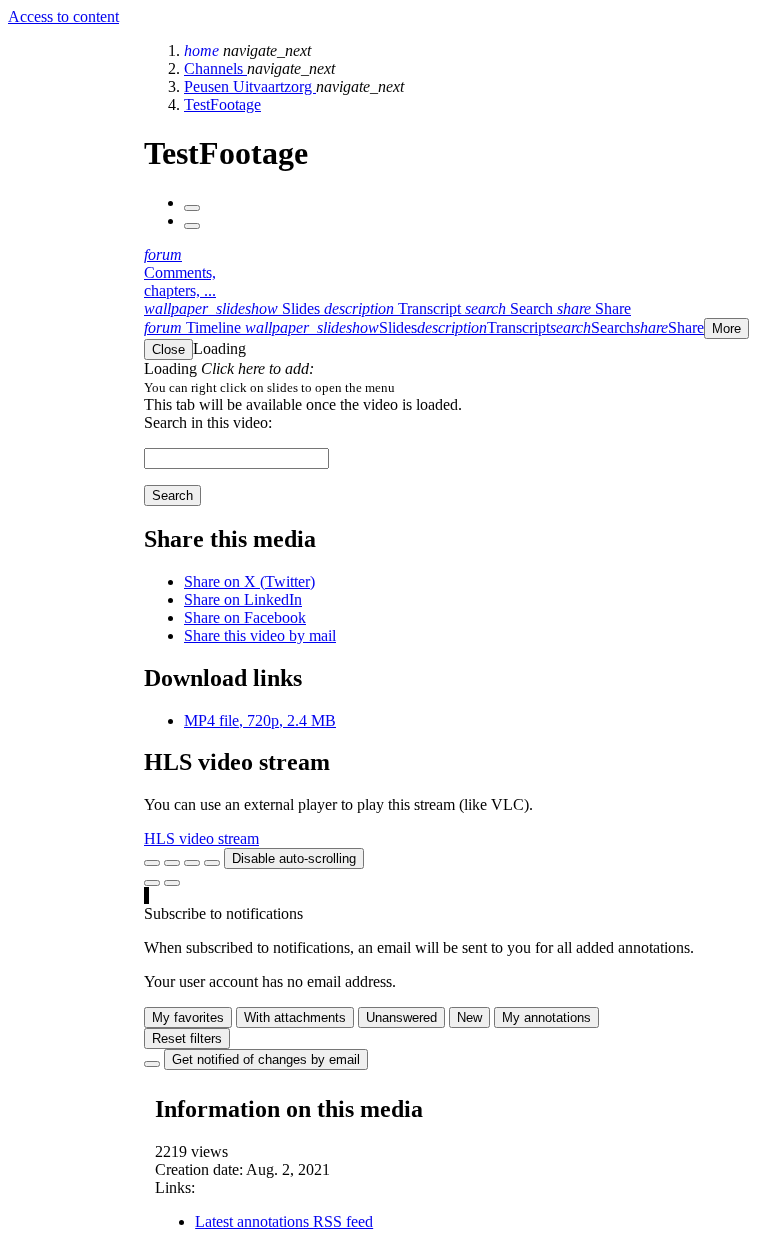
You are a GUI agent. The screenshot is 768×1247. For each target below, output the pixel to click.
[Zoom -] (192, 863)
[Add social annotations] (152, 883)
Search (172, 495)
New (469, 1017)
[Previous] (192, 208)
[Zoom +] (212, 863)
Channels (215, 68)
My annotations (546, 1017)
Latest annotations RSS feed (284, 1221)
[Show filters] (172, 863)
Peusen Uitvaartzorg (250, 86)
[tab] (234, 308)
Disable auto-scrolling (294, 858)
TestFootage (222, 104)
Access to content (63, 16)
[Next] (192, 226)
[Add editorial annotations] (172, 883)
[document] (452, 387)
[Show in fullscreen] (152, 863)
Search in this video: (208, 422)
